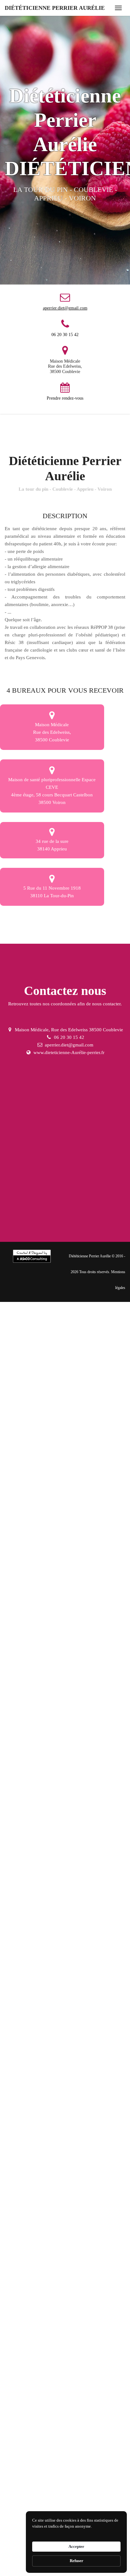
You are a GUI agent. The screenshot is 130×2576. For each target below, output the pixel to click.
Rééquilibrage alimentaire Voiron (39, 2446)
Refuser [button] (77, 2561)
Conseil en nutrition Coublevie (36, 1924)
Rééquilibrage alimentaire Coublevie (42, 2254)
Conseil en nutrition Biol (96, 2167)
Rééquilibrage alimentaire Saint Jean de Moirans (54, 2428)
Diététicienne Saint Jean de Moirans (41, 1559)
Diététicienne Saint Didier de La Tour (43, 1646)
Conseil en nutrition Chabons (35, 1941)
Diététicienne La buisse (82, 1576)
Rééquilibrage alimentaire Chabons (41, 2272)
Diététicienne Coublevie (98, 1454)
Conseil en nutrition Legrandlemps (40, 1976)
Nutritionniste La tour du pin (34, 1681)
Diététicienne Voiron (27, 1576)
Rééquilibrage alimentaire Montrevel (42, 2480)
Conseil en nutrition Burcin (33, 2167)
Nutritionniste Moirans (97, 1715)
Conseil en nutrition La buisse (36, 2133)
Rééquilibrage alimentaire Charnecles (43, 2411)
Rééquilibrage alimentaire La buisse (41, 2463)
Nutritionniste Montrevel (30, 1820)
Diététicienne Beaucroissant (84, 1524)
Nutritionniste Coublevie (99, 1681)
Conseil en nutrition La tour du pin (40, 1907)
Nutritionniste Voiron (27, 1802)
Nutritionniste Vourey (86, 1698)
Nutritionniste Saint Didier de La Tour (43, 1872)
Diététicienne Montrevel (30, 1594)
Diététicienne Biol (24, 1611)
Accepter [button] (76, 2546)
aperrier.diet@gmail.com (65, 308)
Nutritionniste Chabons (29, 1698)
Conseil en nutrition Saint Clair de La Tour (48, 2185)
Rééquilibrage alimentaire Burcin (39, 2498)
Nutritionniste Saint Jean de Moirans (42, 1785)
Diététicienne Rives (25, 1524)
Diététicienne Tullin (26, 1507)
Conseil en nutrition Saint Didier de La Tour (49, 2202)
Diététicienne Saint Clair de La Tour (41, 1628)
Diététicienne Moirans (96, 1489)
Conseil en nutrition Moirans (34, 1993)
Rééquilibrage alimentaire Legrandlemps (46, 2306)
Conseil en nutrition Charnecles (37, 2080)
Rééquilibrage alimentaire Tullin (38, 2341)
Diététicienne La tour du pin (34, 1454)
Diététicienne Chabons (29, 1472)
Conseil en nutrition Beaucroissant (40, 2063)
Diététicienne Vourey (84, 1472)
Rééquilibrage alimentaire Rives (38, 2376)
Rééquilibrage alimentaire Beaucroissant (46, 2393)
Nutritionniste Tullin (26, 1733)
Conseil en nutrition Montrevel (36, 2150)
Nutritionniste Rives (26, 1750)
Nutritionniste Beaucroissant (86, 1750)
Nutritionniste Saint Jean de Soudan (41, 1889)
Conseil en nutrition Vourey (33, 1959)
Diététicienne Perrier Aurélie (55, 8)
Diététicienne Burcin (86, 1594)
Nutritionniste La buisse (84, 1802)
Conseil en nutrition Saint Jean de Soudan (47, 2220)
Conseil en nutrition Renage (34, 2028)
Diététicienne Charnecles (31, 1541)
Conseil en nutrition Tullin (32, 2011)
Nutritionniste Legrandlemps (34, 1715)
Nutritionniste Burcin (88, 1820)
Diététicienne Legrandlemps (34, 1489)
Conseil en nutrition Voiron (33, 2115)
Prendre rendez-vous (65, 398)
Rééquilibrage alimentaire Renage (40, 2359)
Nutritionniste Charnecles (31, 1767)
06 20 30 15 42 (65, 335)
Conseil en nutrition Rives (32, 2046)
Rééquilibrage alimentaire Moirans (40, 2324)
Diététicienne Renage (78, 1507)
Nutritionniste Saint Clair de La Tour (42, 1854)
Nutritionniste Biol (24, 1837)
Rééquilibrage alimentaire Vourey (39, 2289)
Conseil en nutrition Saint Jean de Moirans (48, 2098)
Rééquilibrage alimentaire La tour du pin (46, 2237)
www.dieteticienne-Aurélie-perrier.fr (69, 1052)
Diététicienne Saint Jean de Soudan (41, 1663)
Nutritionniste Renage (80, 1733)
